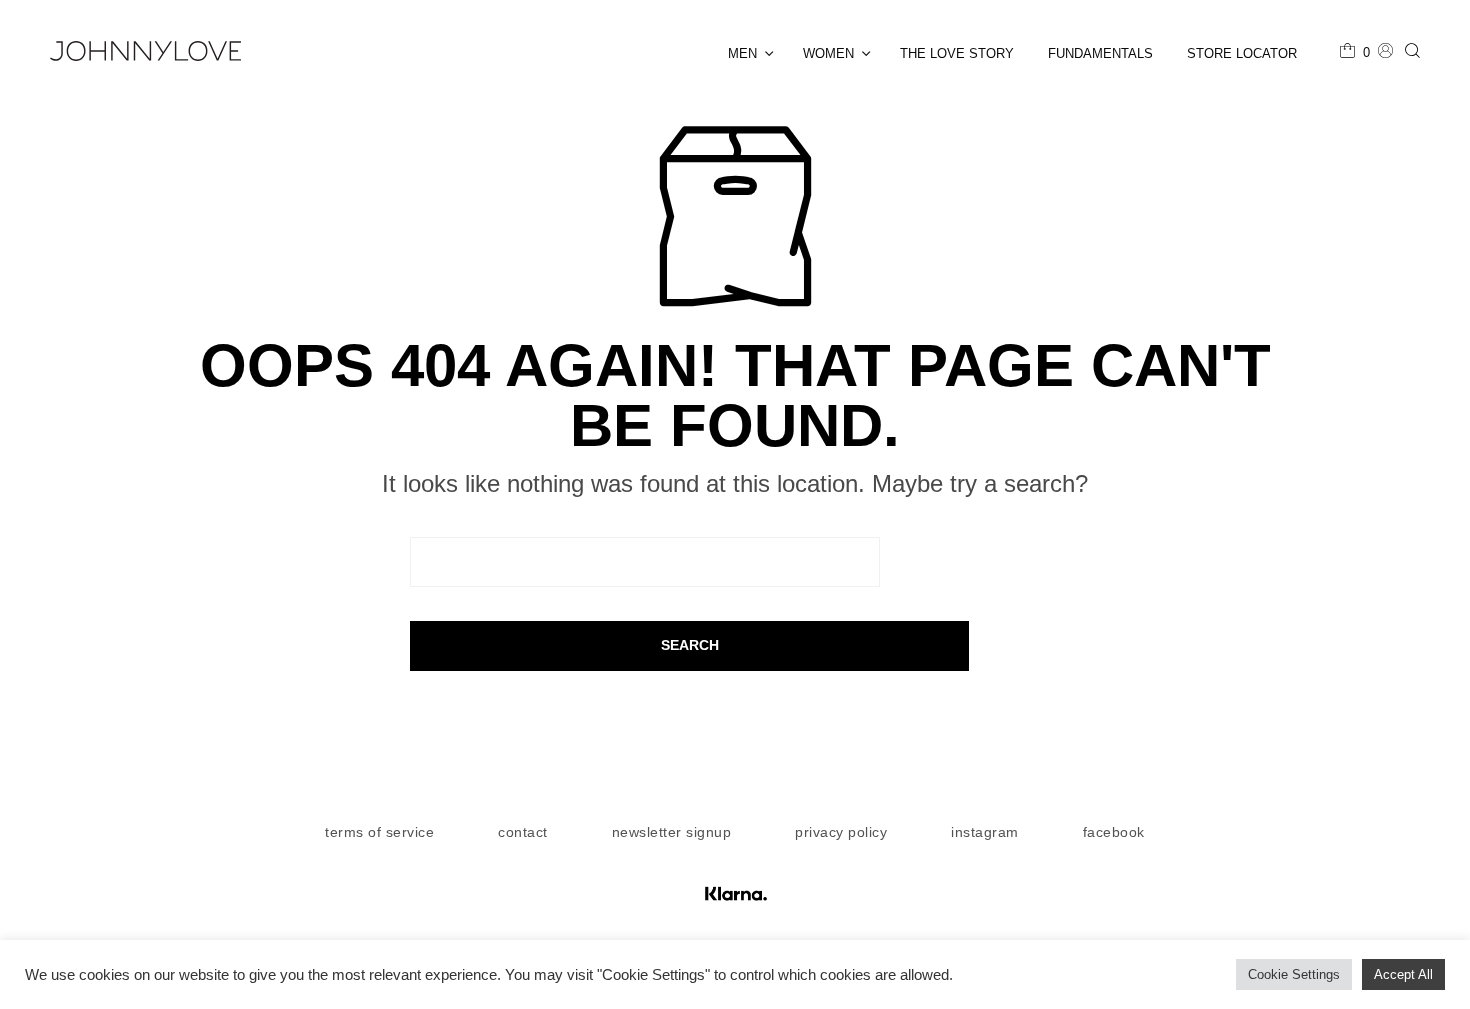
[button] (1355, 53)
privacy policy (841, 832)
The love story (957, 53)
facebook (1114, 832)
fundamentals (1100, 53)
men (742, 53)
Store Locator (1242, 53)
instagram (985, 832)
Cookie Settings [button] (1294, 974)
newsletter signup (672, 832)
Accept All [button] (1403, 974)
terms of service (379, 832)
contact (523, 832)
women (828, 53)
